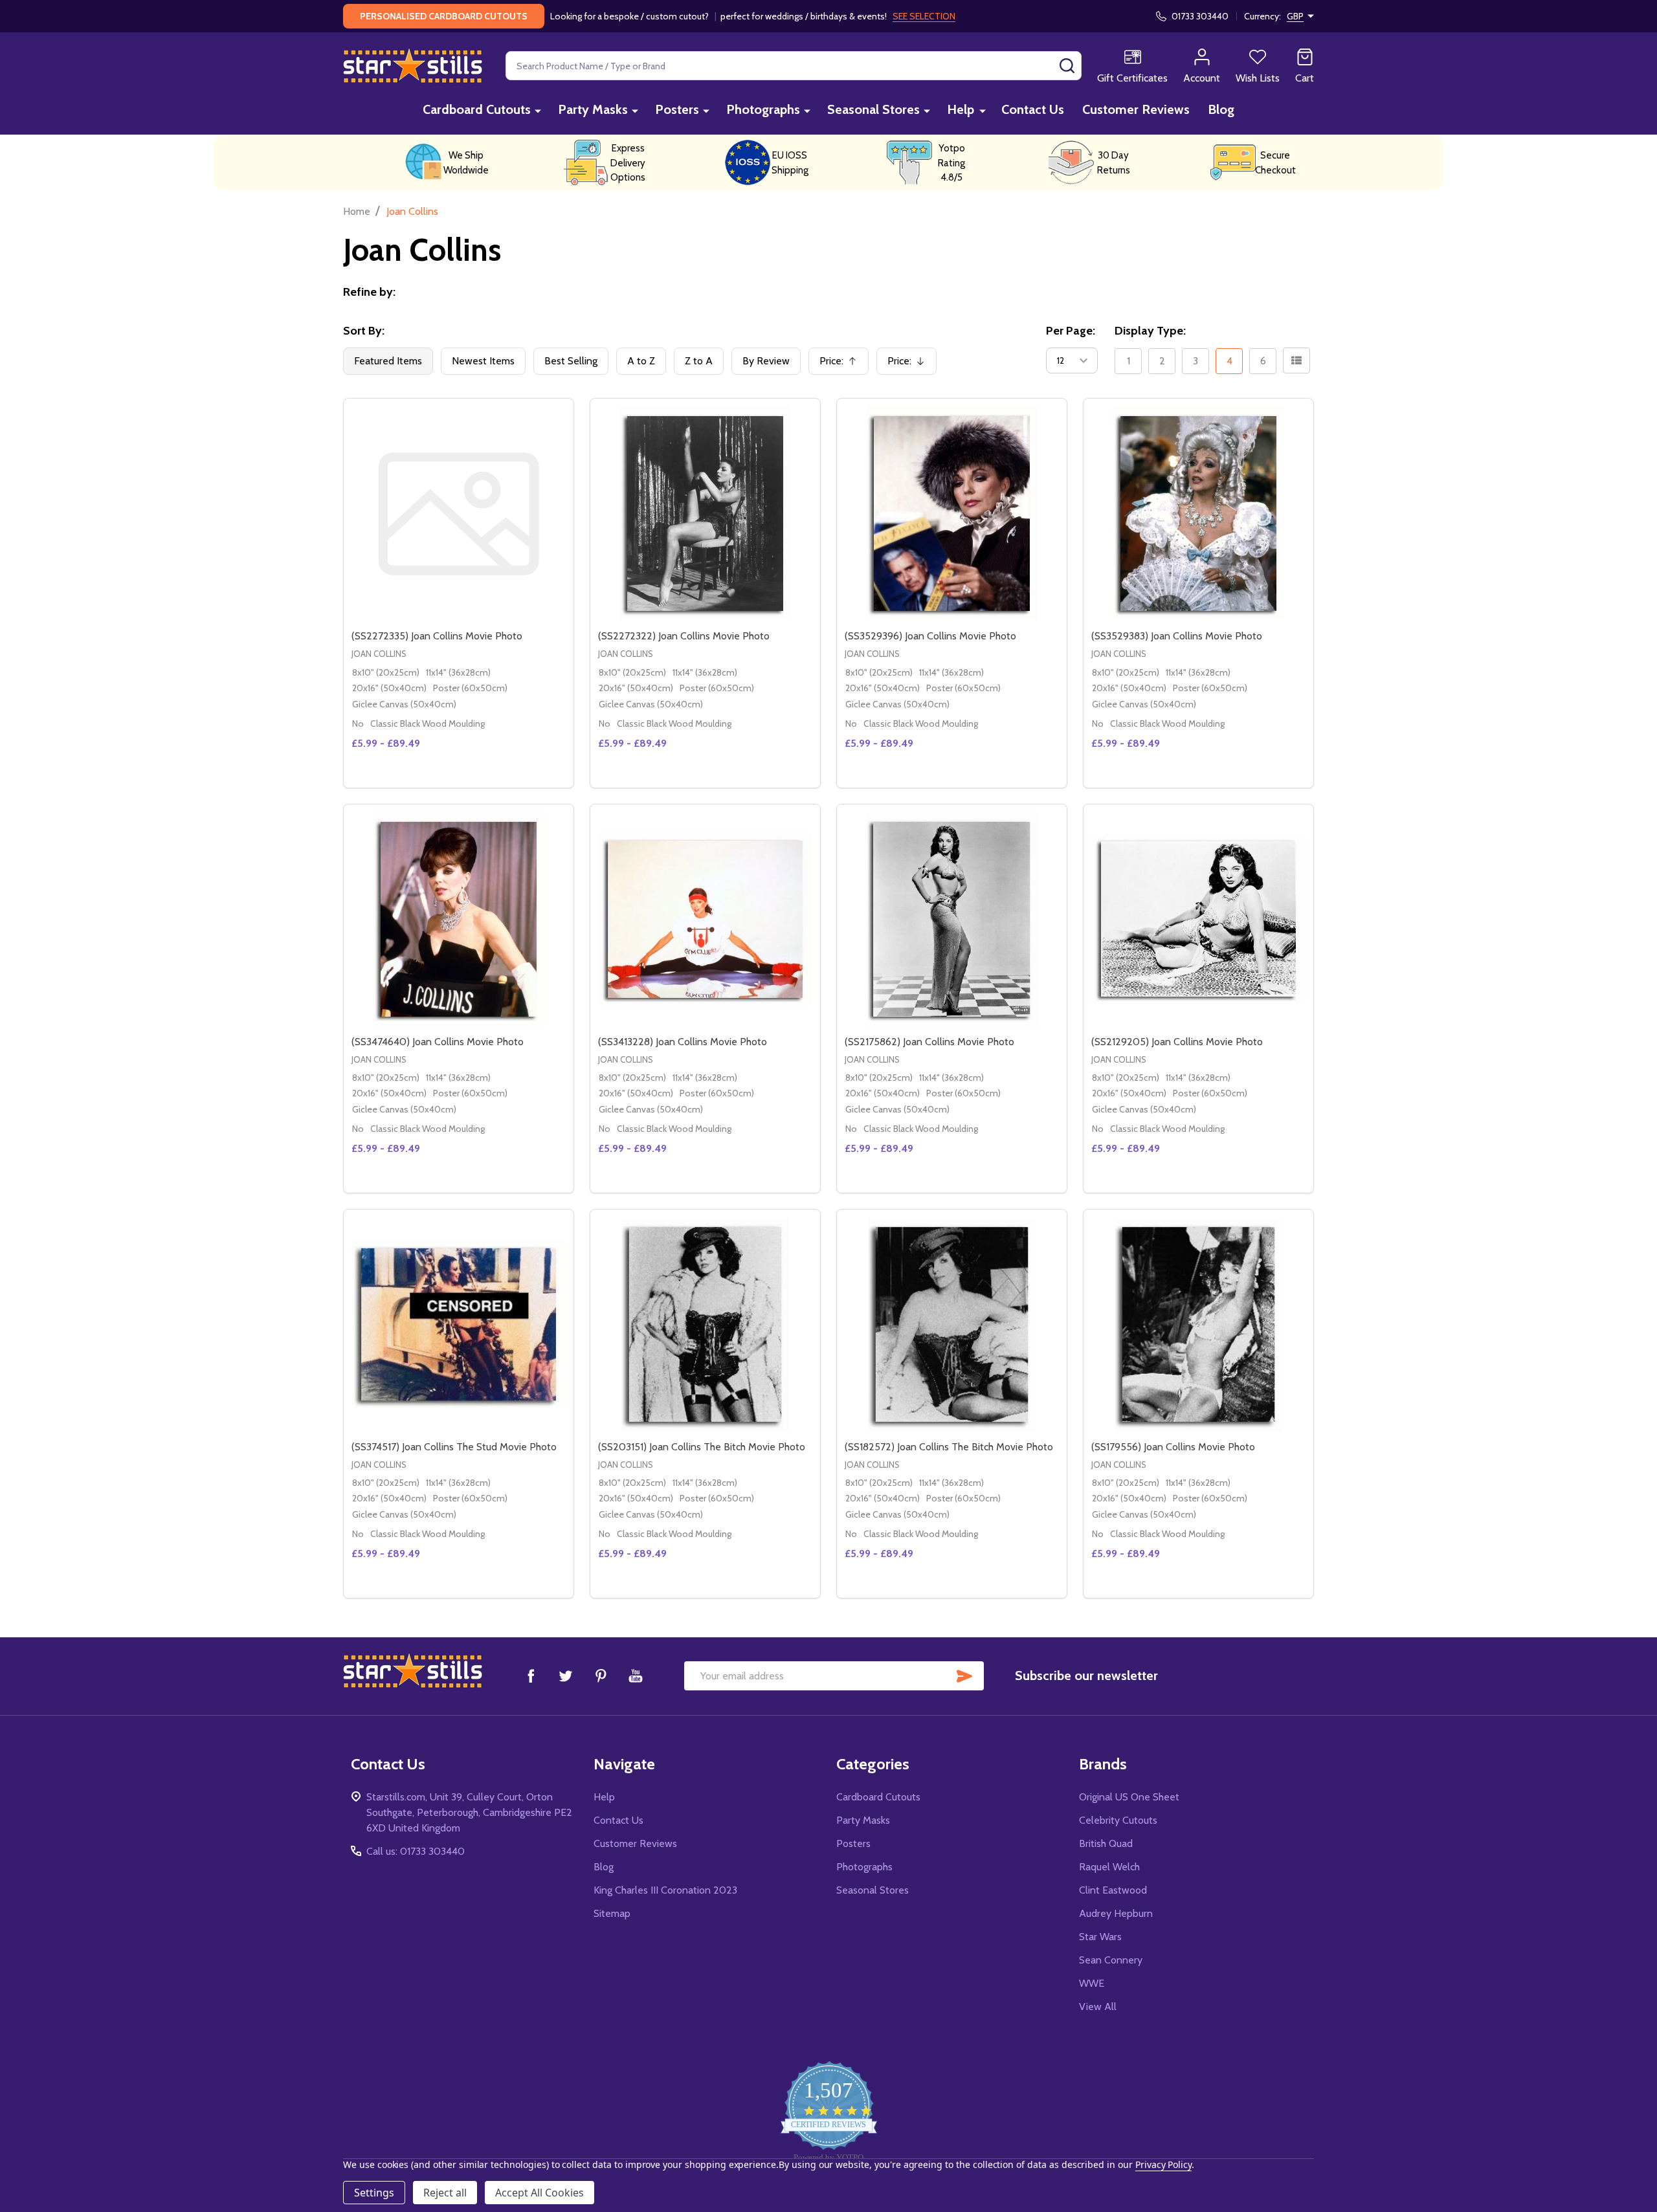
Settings (374, 2193)
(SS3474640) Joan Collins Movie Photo (438, 1042)
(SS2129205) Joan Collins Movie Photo (1177, 1042)
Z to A (699, 361)
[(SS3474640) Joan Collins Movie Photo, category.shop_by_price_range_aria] (459, 919)
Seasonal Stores (873, 109)
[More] (538, 110)
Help (961, 109)
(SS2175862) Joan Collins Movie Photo (929, 1042)
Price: (843, 365)
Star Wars (1100, 1937)
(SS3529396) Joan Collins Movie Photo (930, 636)
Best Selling (571, 361)
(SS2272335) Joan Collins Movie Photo (437, 636)
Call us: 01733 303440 (416, 1851)
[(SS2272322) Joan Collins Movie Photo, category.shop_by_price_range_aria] (705, 514)
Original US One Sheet (1129, 1797)
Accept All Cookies (539, 2193)
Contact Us (1033, 109)
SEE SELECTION (924, 16)
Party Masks (593, 109)
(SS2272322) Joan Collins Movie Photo (684, 636)
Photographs (763, 109)
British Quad (1106, 1843)
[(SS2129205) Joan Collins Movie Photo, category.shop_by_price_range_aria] (1198, 919)
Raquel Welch (1109, 1867)
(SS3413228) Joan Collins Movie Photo (683, 1042)
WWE (1092, 1983)
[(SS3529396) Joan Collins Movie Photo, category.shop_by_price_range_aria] (952, 514)
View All (1098, 2007)
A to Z (641, 361)
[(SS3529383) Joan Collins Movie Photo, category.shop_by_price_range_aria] (1198, 514)
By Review (766, 361)
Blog (1221, 109)
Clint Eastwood (1113, 1890)
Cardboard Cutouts (477, 109)
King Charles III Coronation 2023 (665, 1890)
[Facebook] (531, 1676)
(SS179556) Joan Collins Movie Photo (1173, 1447)
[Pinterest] (601, 1676)
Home (357, 211)
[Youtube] (636, 1676)
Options (719, 782)
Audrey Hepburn (1116, 1913)
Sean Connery (1111, 1960)
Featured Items (388, 361)
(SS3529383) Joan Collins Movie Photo (1177, 636)
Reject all (445, 2193)
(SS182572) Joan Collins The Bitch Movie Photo (949, 1447)
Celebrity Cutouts (1118, 1820)
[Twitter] (566, 1676)
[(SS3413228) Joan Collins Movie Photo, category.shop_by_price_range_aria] (705, 919)
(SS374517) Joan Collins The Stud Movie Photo (454, 1447)
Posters (677, 109)
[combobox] (794, 66)
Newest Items (483, 361)
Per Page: (1071, 331)
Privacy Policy (1163, 2164)
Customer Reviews (1136, 109)
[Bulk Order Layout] (1296, 360)
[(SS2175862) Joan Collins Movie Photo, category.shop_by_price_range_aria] (952, 919)
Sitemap (612, 1913)
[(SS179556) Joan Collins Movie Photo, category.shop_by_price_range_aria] (1198, 1324)
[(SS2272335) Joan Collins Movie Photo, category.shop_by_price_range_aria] (459, 514)
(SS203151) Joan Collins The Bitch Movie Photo (702, 1447)
